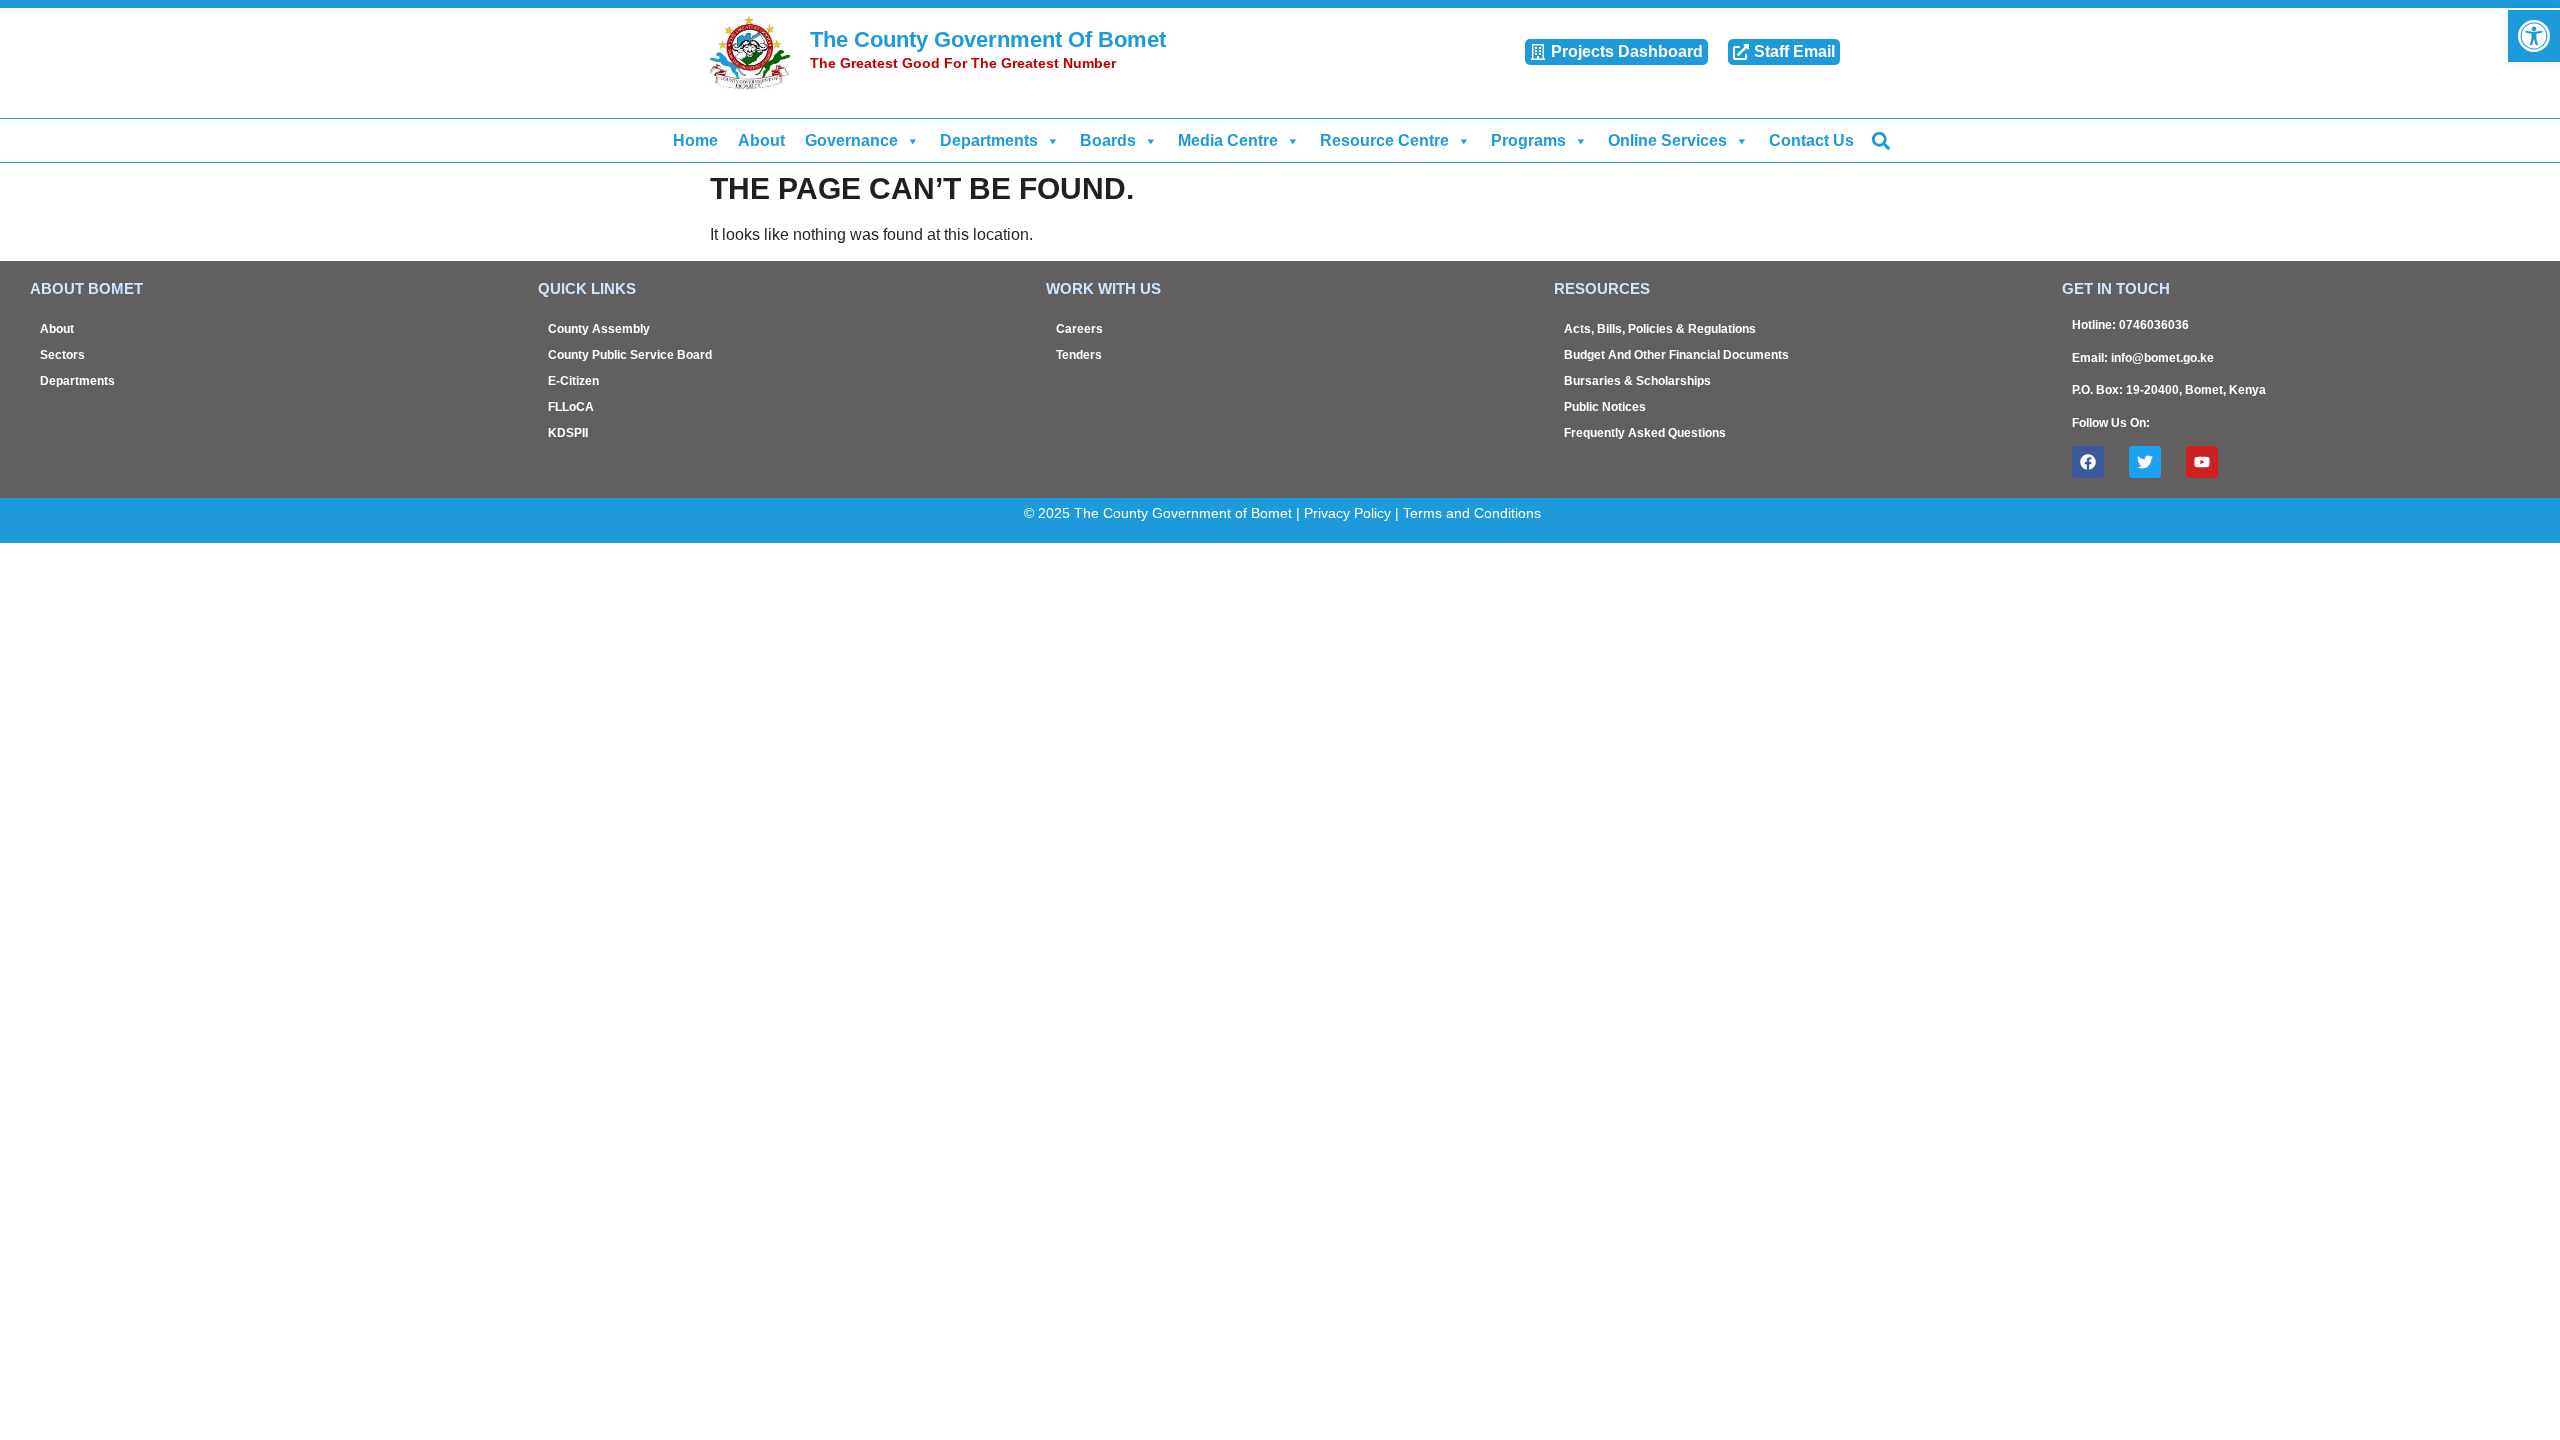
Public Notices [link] (1605, 407)
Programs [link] (1528, 140)
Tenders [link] (1079, 355)
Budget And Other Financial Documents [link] (1676, 355)
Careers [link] (1079, 329)
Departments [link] (989, 140)
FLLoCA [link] (571, 407)
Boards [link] (1108, 140)
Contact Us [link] (1811, 140)
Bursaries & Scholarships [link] (1637, 381)
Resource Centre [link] (1384, 140)
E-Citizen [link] (573, 381)
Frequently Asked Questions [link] (1645, 433)
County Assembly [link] (599, 329)
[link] (2534, 36)
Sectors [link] (62, 355)
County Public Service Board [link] (630, 355)
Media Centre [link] (1228, 140)
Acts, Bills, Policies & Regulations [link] (1660, 329)
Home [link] (695, 140)
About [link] (761, 140)
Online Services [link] (1667, 140)
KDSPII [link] (568, 433)
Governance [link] (851, 140)
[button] (1880, 140)
